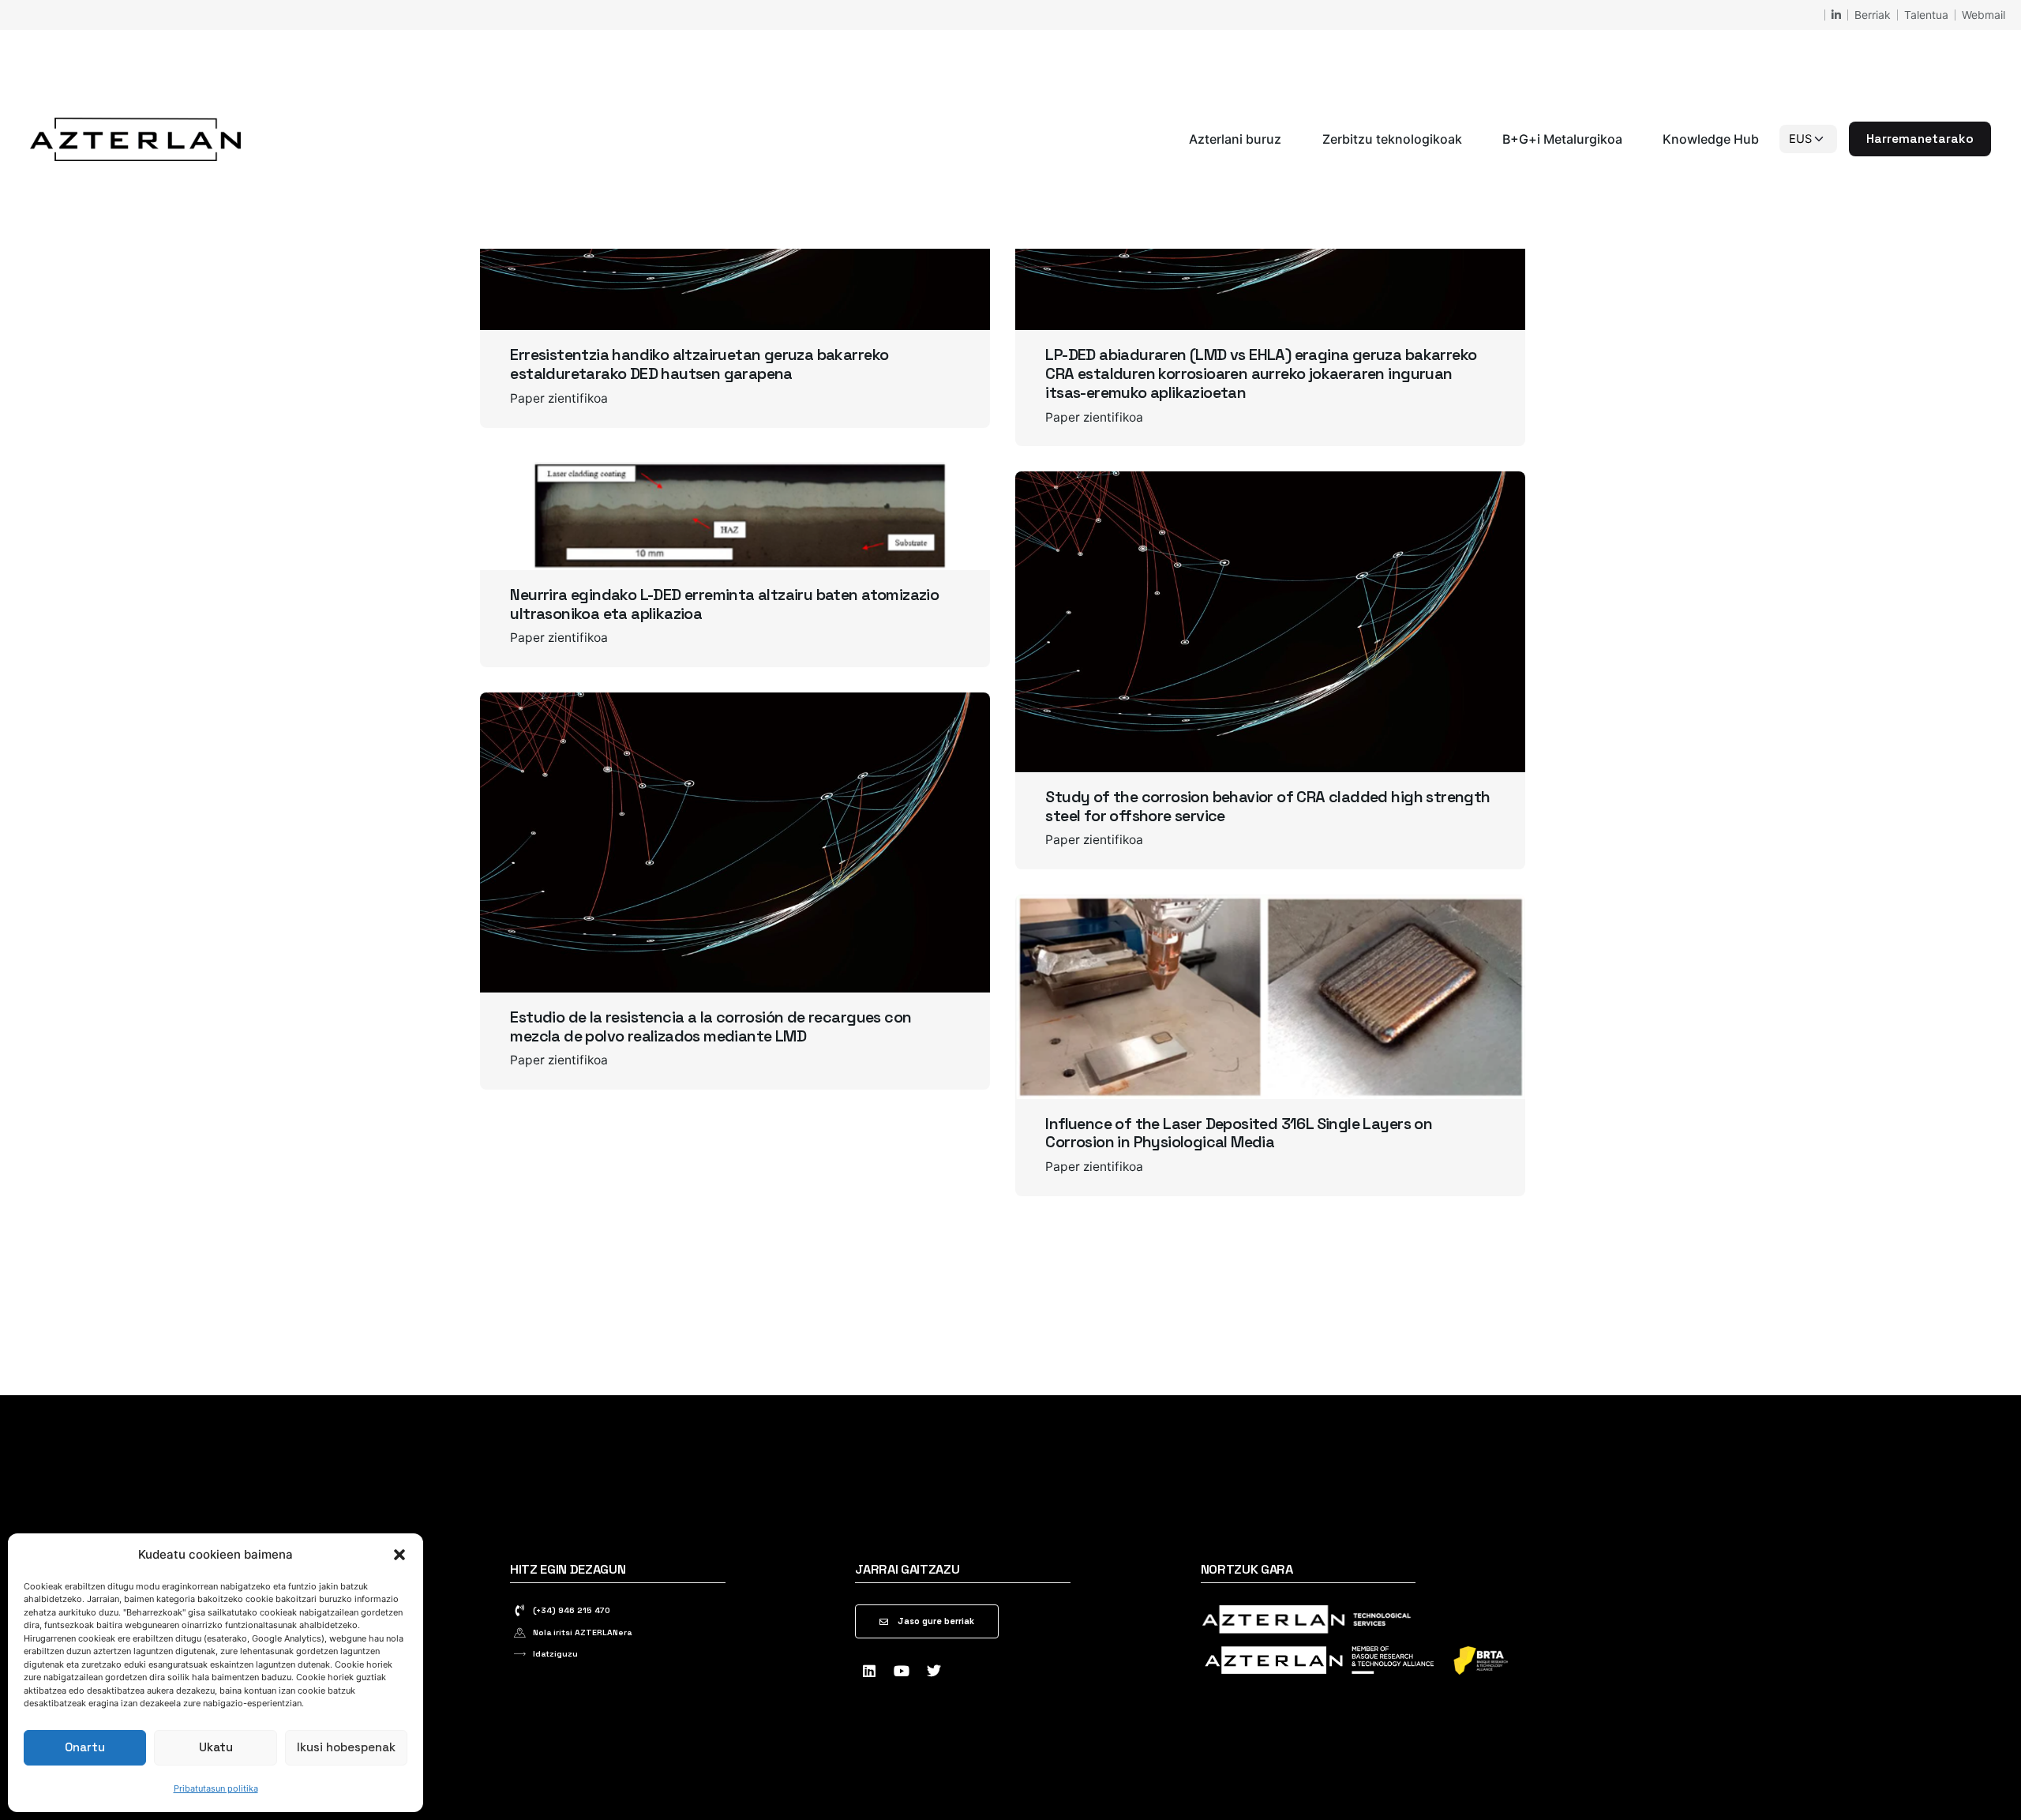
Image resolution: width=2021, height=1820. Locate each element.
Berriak (1873, 15)
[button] (399, 1555)
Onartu (85, 1747)
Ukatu (216, 1747)
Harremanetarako (1920, 139)
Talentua (1926, 15)
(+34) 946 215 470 (572, 1610)
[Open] (532, 499)
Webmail (1984, 15)
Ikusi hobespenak (346, 1747)
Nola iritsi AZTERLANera (582, 1632)
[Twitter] (934, 1671)
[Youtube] (902, 1671)
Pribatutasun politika (216, 1788)
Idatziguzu (555, 1654)
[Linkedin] (869, 1671)
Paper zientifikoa (559, 398)
